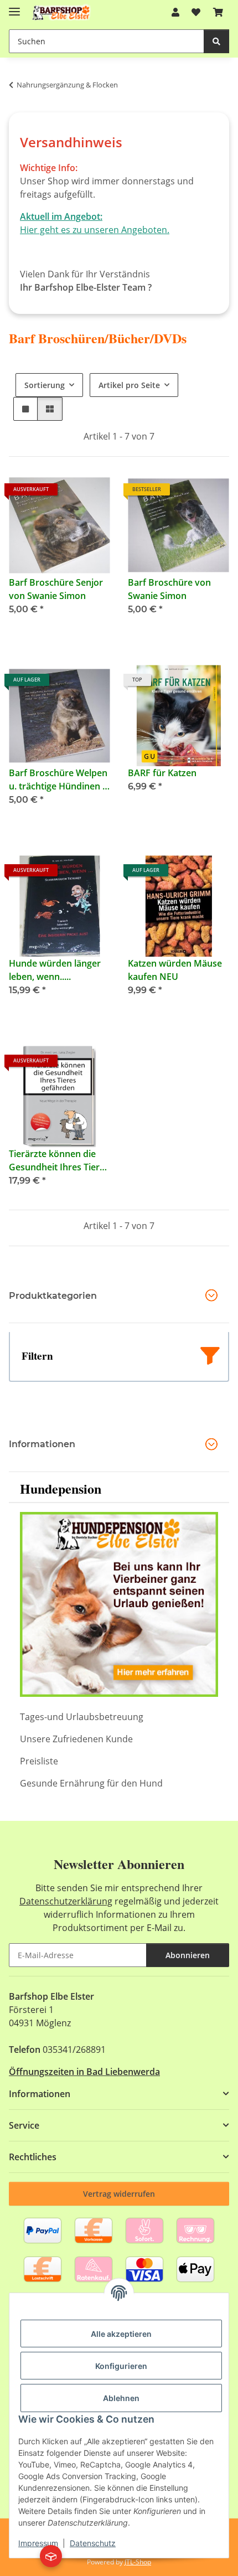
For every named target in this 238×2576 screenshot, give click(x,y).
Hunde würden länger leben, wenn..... (55, 970)
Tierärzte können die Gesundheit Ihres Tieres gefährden (59, 1161)
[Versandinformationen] (51, 2556)
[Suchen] (216, 41)
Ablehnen (121, 2398)
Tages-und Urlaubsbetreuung (82, 1717)
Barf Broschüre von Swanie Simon (169, 589)
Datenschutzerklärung (66, 1901)
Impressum (38, 2543)
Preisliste (39, 1761)
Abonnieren (188, 1955)
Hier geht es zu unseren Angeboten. (95, 230)
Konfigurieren (121, 2366)
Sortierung (45, 385)
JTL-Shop (138, 2562)
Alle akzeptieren (121, 2334)
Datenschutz (93, 2543)
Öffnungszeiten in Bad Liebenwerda (84, 2072)
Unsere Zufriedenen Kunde (76, 1739)
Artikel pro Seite (129, 385)
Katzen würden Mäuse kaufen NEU (175, 970)
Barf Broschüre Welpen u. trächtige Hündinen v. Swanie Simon (59, 780)
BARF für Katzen (162, 773)
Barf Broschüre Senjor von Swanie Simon (56, 589)
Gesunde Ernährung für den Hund (91, 1783)
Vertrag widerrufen (119, 2194)
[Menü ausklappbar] (14, 7)
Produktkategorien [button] (53, 1296)
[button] (175, 12)
